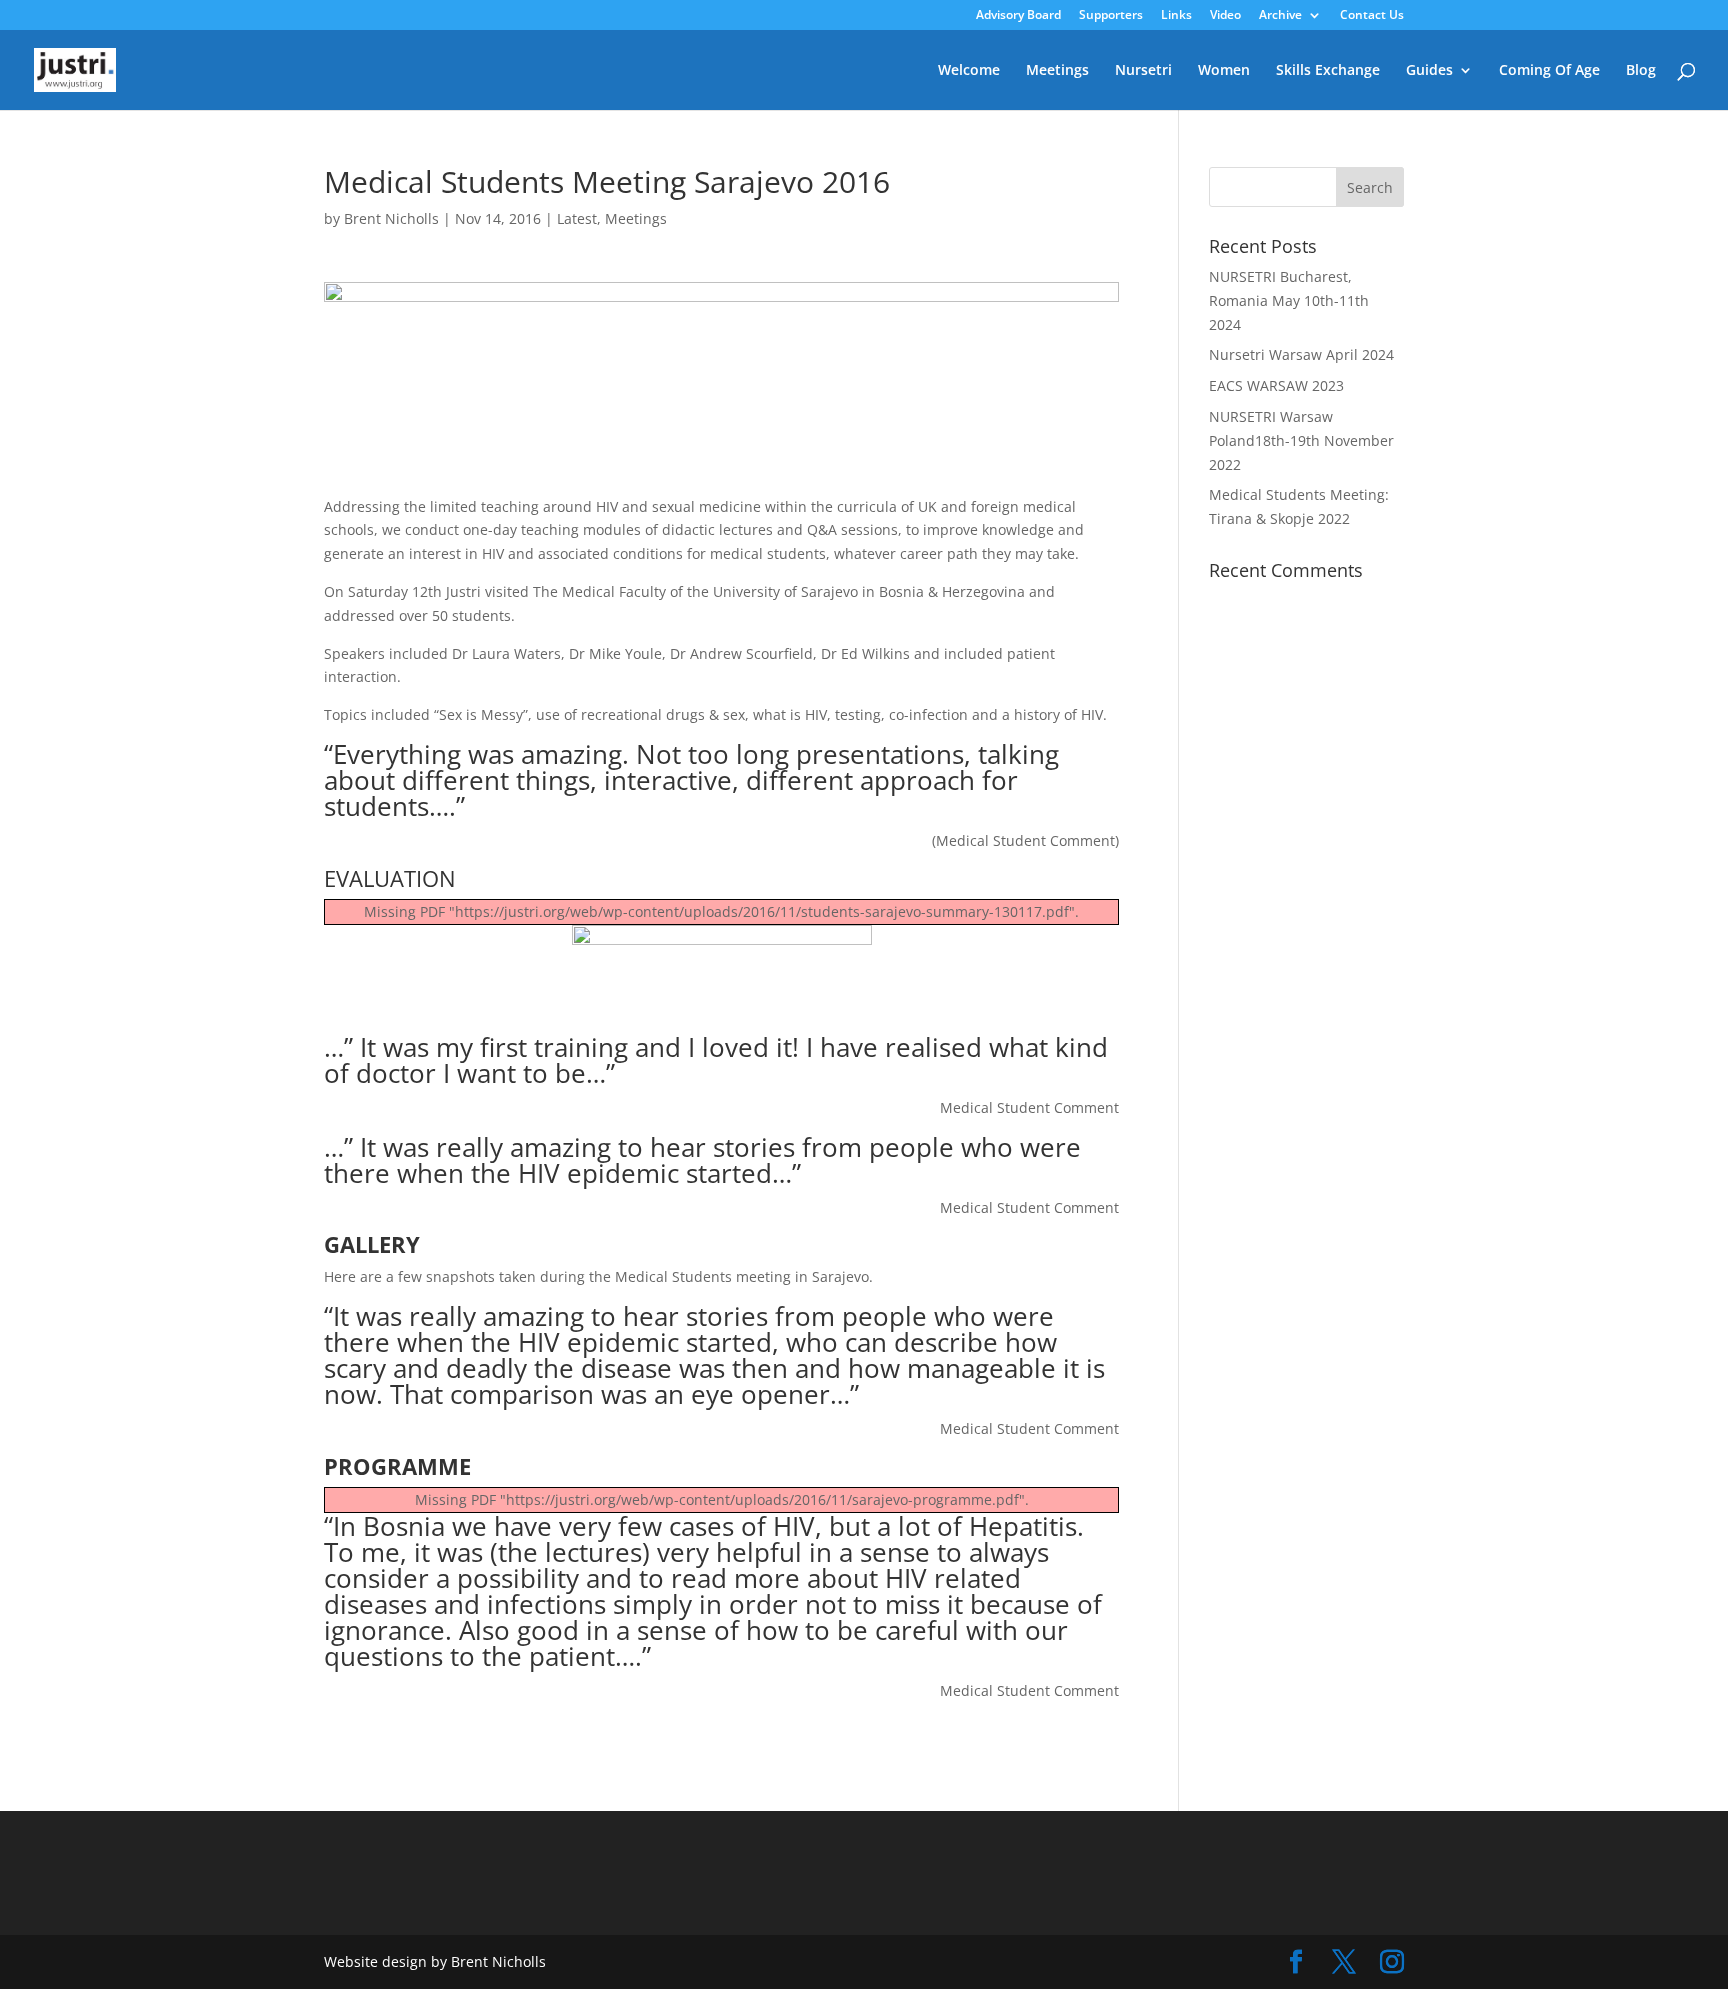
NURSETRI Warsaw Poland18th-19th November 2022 (1301, 440)
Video (1225, 16)
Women (1224, 71)
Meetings (1057, 71)
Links (1176, 16)
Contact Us (1372, 16)
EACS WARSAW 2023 (1276, 385)
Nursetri (1143, 71)
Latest (577, 218)
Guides (1429, 71)
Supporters (1111, 16)
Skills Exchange (1328, 71)
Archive (1280, 16)
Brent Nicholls (391, 218)
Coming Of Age (1549, 71)
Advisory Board (1018, 16)
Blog (1641, 71)
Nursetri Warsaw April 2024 (1301, 354)
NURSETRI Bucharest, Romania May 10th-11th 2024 (1289, 300)
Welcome (969, 71)
